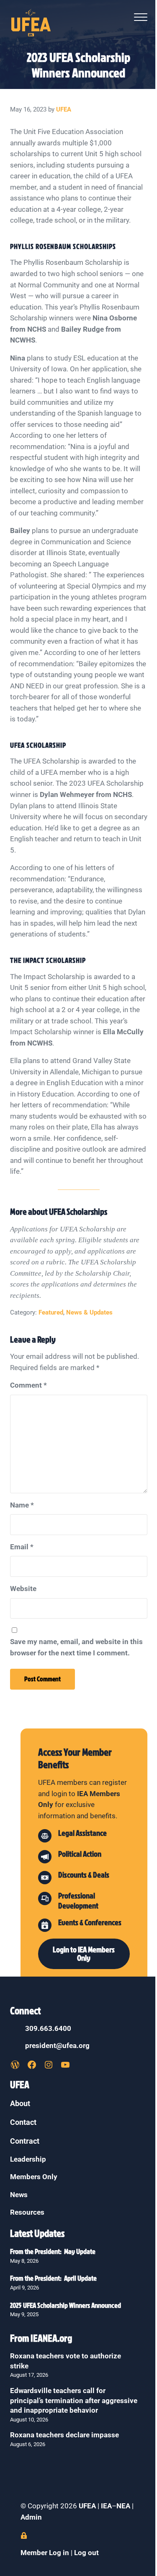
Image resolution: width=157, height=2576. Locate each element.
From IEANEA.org (41, 2338)
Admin (31, 2517)
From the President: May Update (53, 2251)
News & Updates (89, 1312)
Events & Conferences (90, 1922)
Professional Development (78, 1901)
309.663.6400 (48, 2029)
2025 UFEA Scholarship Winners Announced (66, 2305)
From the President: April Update (53, 2278)
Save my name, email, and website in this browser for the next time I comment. (76, 1647)
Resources (27, 2212)
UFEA (87, 2506)
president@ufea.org (57, 2046)
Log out (86, 2553)
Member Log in (45, 2553)
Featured (51, 1312)
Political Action (80, 1854)
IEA (106, 2506)
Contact (23, 2122)
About (20, 2103)
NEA (124, 2506)
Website (23, 1589)
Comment (28, 1385)
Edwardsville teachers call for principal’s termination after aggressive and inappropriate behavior (74, 2401)
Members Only (34, 2177)
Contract (25, 2141)
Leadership (28, 2159)
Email (22, 1547)
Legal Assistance (82, 1833)
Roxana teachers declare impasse (64, 2435)
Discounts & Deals (84, 1875)
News (19, 2195)
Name (22, 1505)
